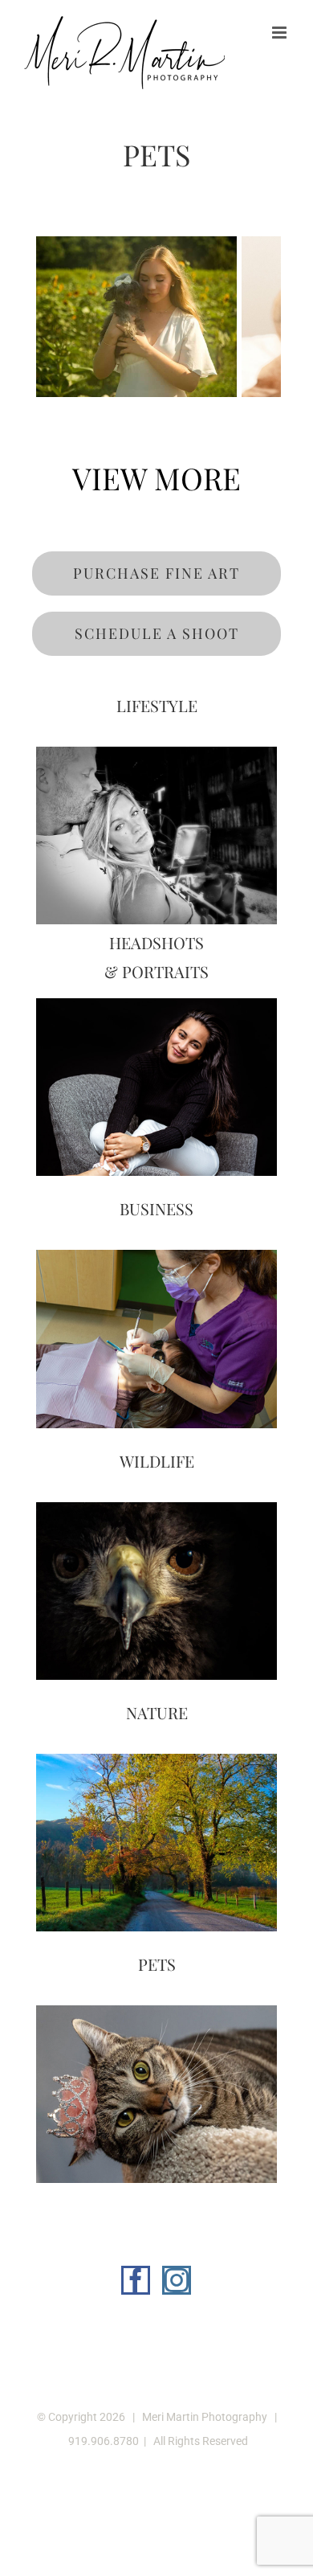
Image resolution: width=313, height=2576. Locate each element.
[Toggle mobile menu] (280, 33)
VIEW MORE (156, 478)
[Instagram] (177, 2280)
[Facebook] (136, 2280)
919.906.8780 (104, 2441)
